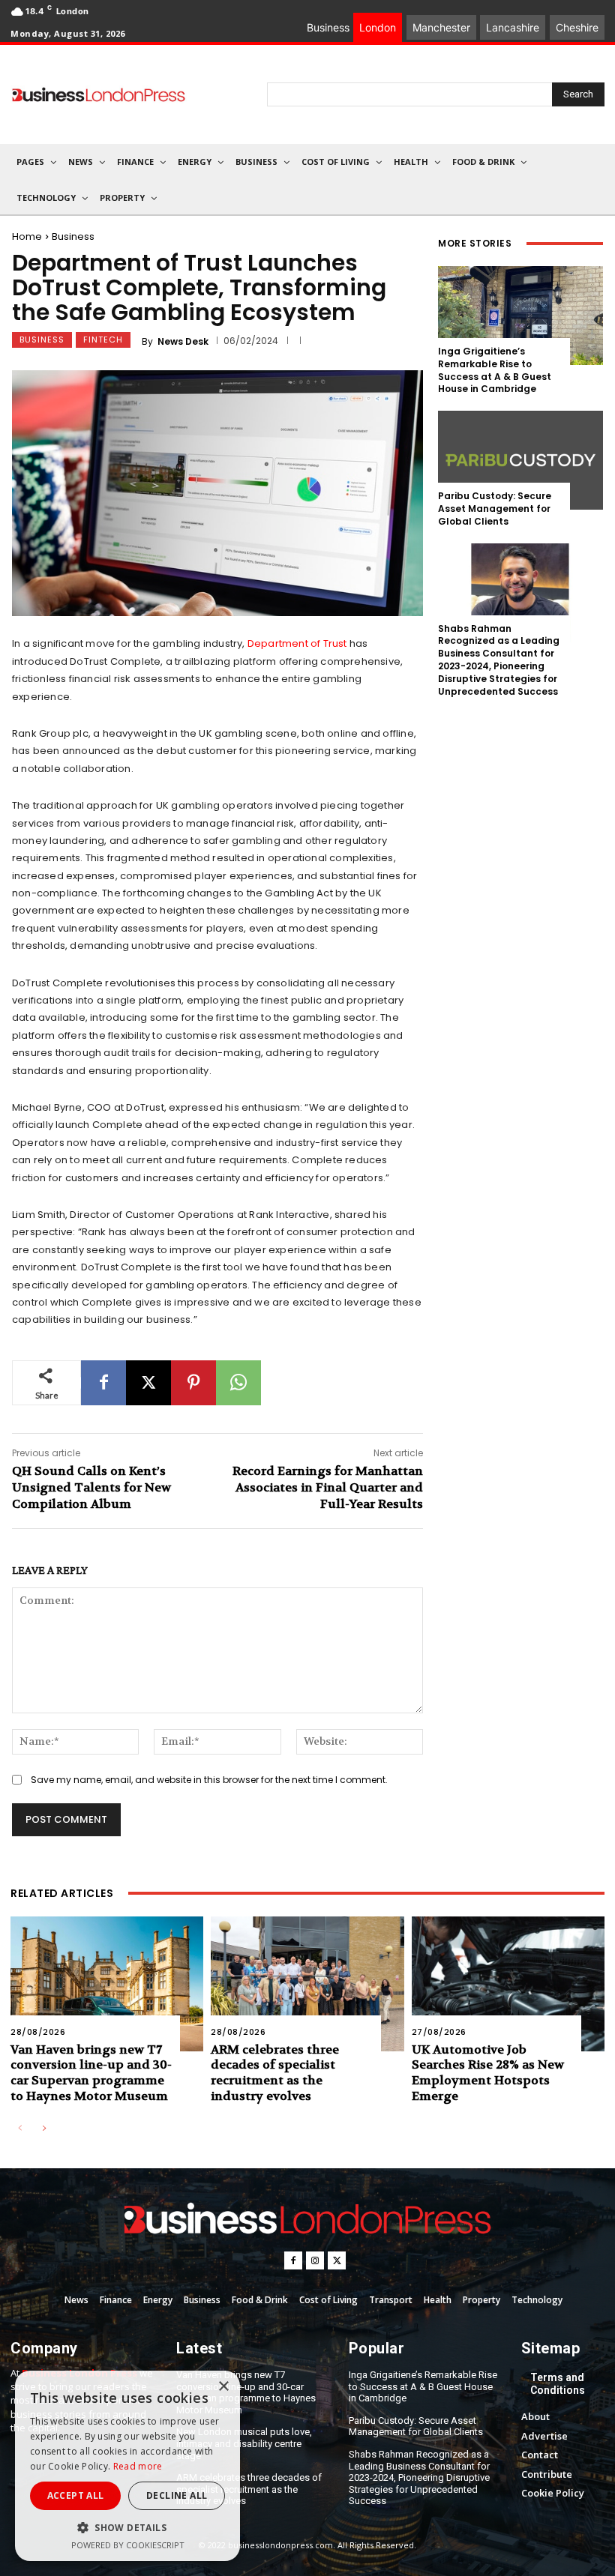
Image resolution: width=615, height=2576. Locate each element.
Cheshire (577, 27)
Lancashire (513, 27)
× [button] (223, 2387)
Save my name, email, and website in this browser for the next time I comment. (209, 1780)
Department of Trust (297, 643)
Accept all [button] (76, 2495)
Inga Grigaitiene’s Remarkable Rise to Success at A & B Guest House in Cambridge (495, 370)
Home (27, 236)
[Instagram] (315, 2260)
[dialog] (127, 2466)
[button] (127, 2528)
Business (73, 236)
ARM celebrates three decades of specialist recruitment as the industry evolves (275, 2073)
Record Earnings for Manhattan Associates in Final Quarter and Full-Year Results (328, 1488)
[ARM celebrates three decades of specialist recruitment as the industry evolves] (307, 1984)
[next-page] (44, 2129)
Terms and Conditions (558, 2384)
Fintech (103, 340)
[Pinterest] (193, 1383)
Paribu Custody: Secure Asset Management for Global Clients (495, 509)
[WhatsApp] (238, 1383)
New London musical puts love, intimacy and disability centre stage (244, 2443)
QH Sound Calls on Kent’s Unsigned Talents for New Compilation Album (91, 1488)
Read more (138, 2466)
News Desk (183, 342)
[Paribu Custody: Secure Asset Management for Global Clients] (520, 460)
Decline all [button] (177, 2495)
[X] (148, 1383)
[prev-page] (20, 2129)
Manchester (441, 27)
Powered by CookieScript (128, 2545)
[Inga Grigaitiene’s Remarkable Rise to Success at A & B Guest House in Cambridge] (520, 316)
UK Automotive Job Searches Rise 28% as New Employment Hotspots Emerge (488, 2073)
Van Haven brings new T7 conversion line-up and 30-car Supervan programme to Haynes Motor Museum (91, 2073)
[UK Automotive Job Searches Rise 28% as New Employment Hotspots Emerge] (508, 1984)
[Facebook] (103, 1383)
